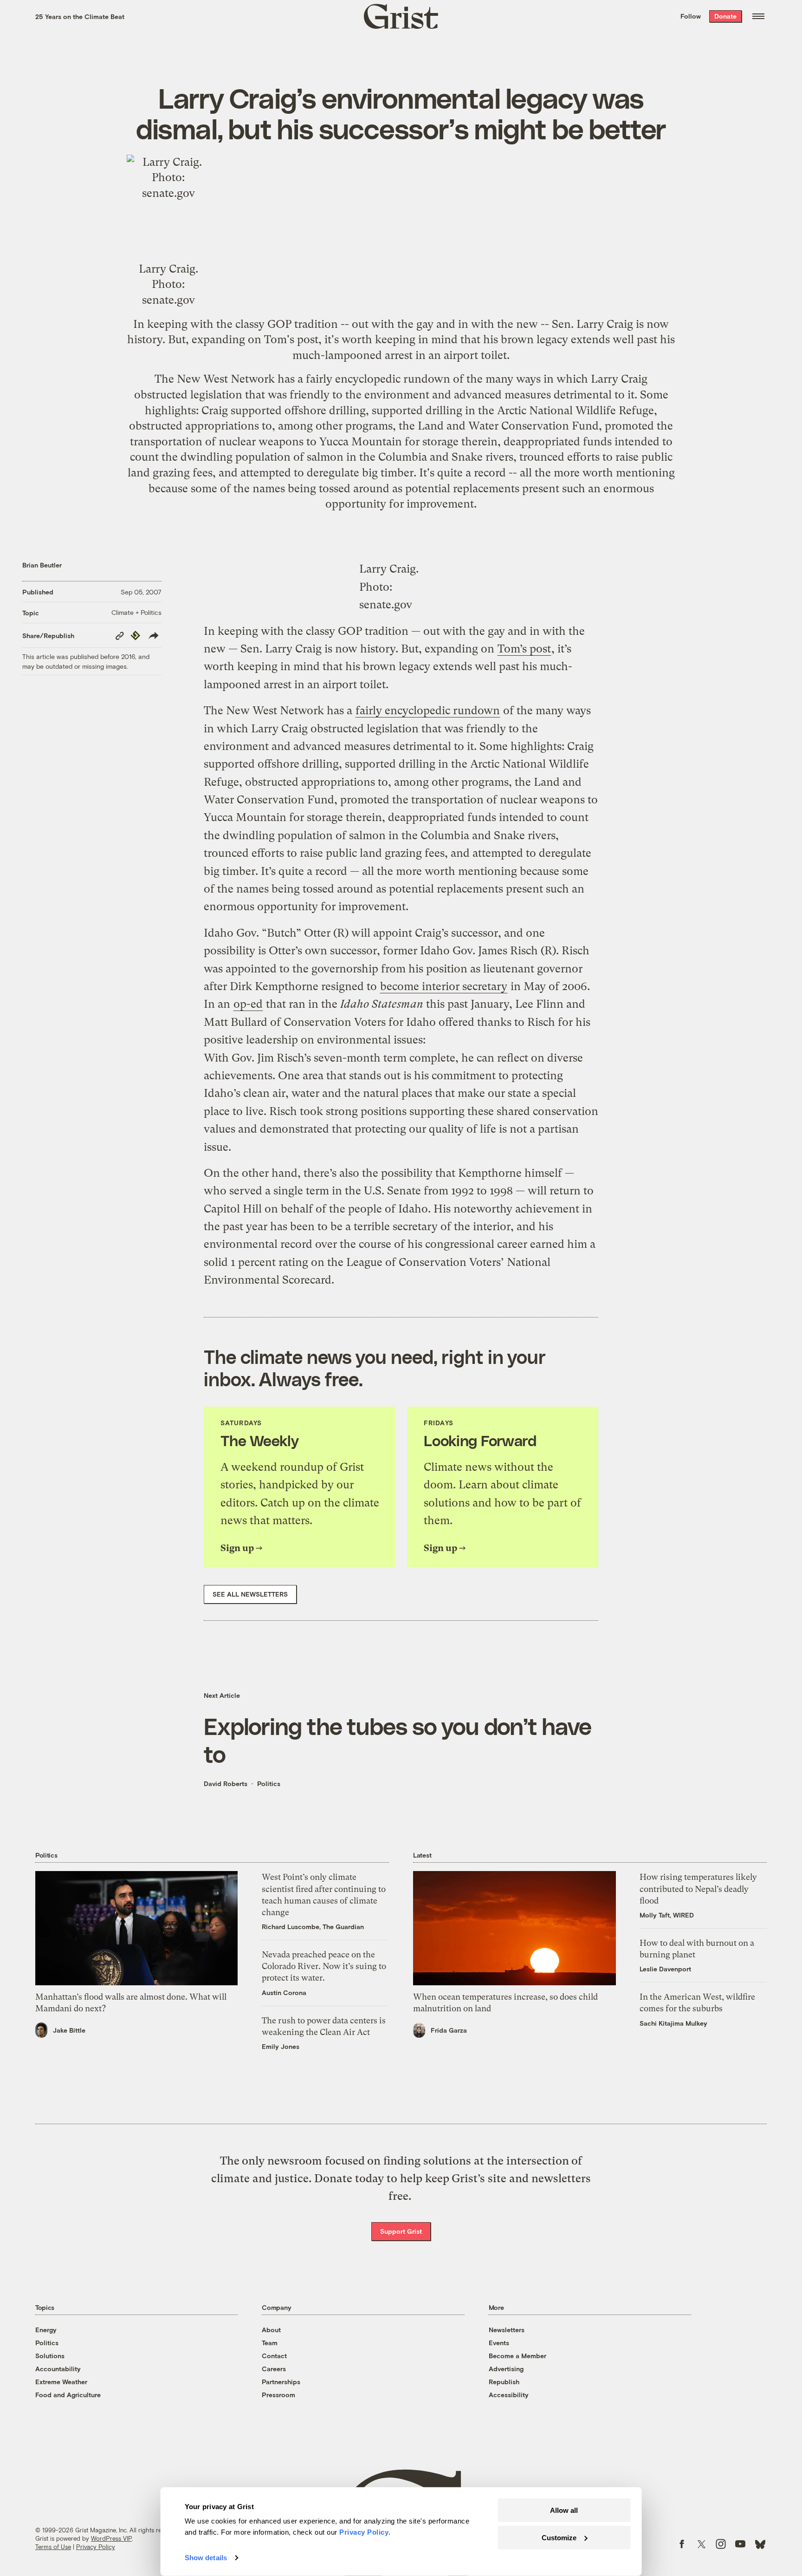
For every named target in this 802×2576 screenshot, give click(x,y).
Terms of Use (53, 2547)
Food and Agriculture (68, 2395)
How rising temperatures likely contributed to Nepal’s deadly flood (698, 1888)
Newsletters (507, 2330)
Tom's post (291, 339)
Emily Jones (281, 2046)
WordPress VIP (111, 2538)
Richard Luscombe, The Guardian (313, 1927)
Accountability (58, 2369)
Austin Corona (284, 1992)
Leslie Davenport (665, 1969)
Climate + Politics (136, 612)
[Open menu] (758, 16)
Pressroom (278, 2395)
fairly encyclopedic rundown (378, 379)
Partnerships (281, 2382)
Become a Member (517, 2356)
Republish (504, 2382)
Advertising (506, 2369)
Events (499, 2343)
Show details (206, 2558)
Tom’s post (524, 649)
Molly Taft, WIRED (667, 1915)
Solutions (50, 2356)
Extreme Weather (61, 2382)
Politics (269, 1784)
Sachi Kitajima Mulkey (673, 2023)
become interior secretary (444, 986)
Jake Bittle (69, 2030)
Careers (274, 2369)
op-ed (248, 1004)
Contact (274, 2356)
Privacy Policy (96, 2547)
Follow (691, 16)
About (271, 2330)
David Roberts (226, 1784)
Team (270, 2343)
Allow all (564, 2510)
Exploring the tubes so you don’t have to (398, 1740)
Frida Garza (449, 2030)
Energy (46, 2330)
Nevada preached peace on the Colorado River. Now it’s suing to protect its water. (324, 1966)
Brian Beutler (42, 565)
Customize (559, 2537)
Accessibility (509, 2395)
